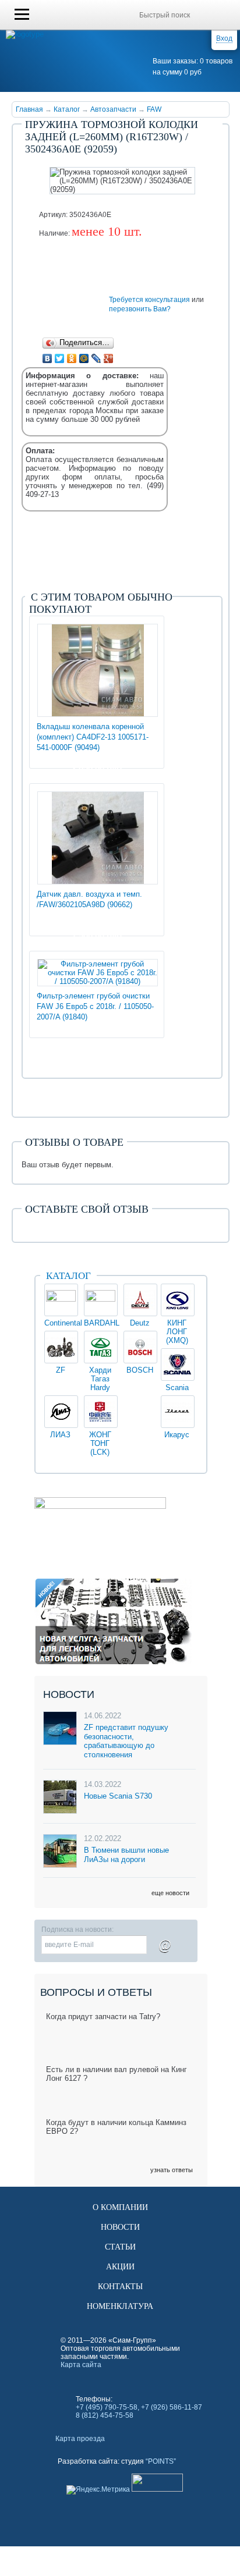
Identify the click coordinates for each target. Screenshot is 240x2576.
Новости (120, 2227)
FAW (154, 109)
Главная (29, 109)
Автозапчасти (113, 109)
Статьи (120, 2247)
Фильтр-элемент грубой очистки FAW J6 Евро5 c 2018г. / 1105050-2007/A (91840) (95, 1006)
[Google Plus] (109, 358)
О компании (120, 2207)
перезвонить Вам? (140, 309)
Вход (224, 38)
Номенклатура (120, 2306)
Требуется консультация (149, 300)
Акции (120, 2267)
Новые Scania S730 (118, 1796)
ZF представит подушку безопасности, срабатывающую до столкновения (126, 1741)
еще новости (170, 1893)
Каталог (67, 109)
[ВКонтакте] (47, 358)
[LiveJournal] (96, 358)
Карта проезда (80, 2439)
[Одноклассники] (72, 358)
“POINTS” (161, 2461)
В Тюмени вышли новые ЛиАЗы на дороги (126, 1855)
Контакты (120, 2287)
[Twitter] (60, 358)
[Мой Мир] (84, 358)
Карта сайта (81, 2365)
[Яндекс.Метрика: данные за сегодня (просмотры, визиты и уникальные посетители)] (98, 2490)
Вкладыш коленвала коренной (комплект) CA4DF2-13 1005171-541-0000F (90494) (93, 737)
